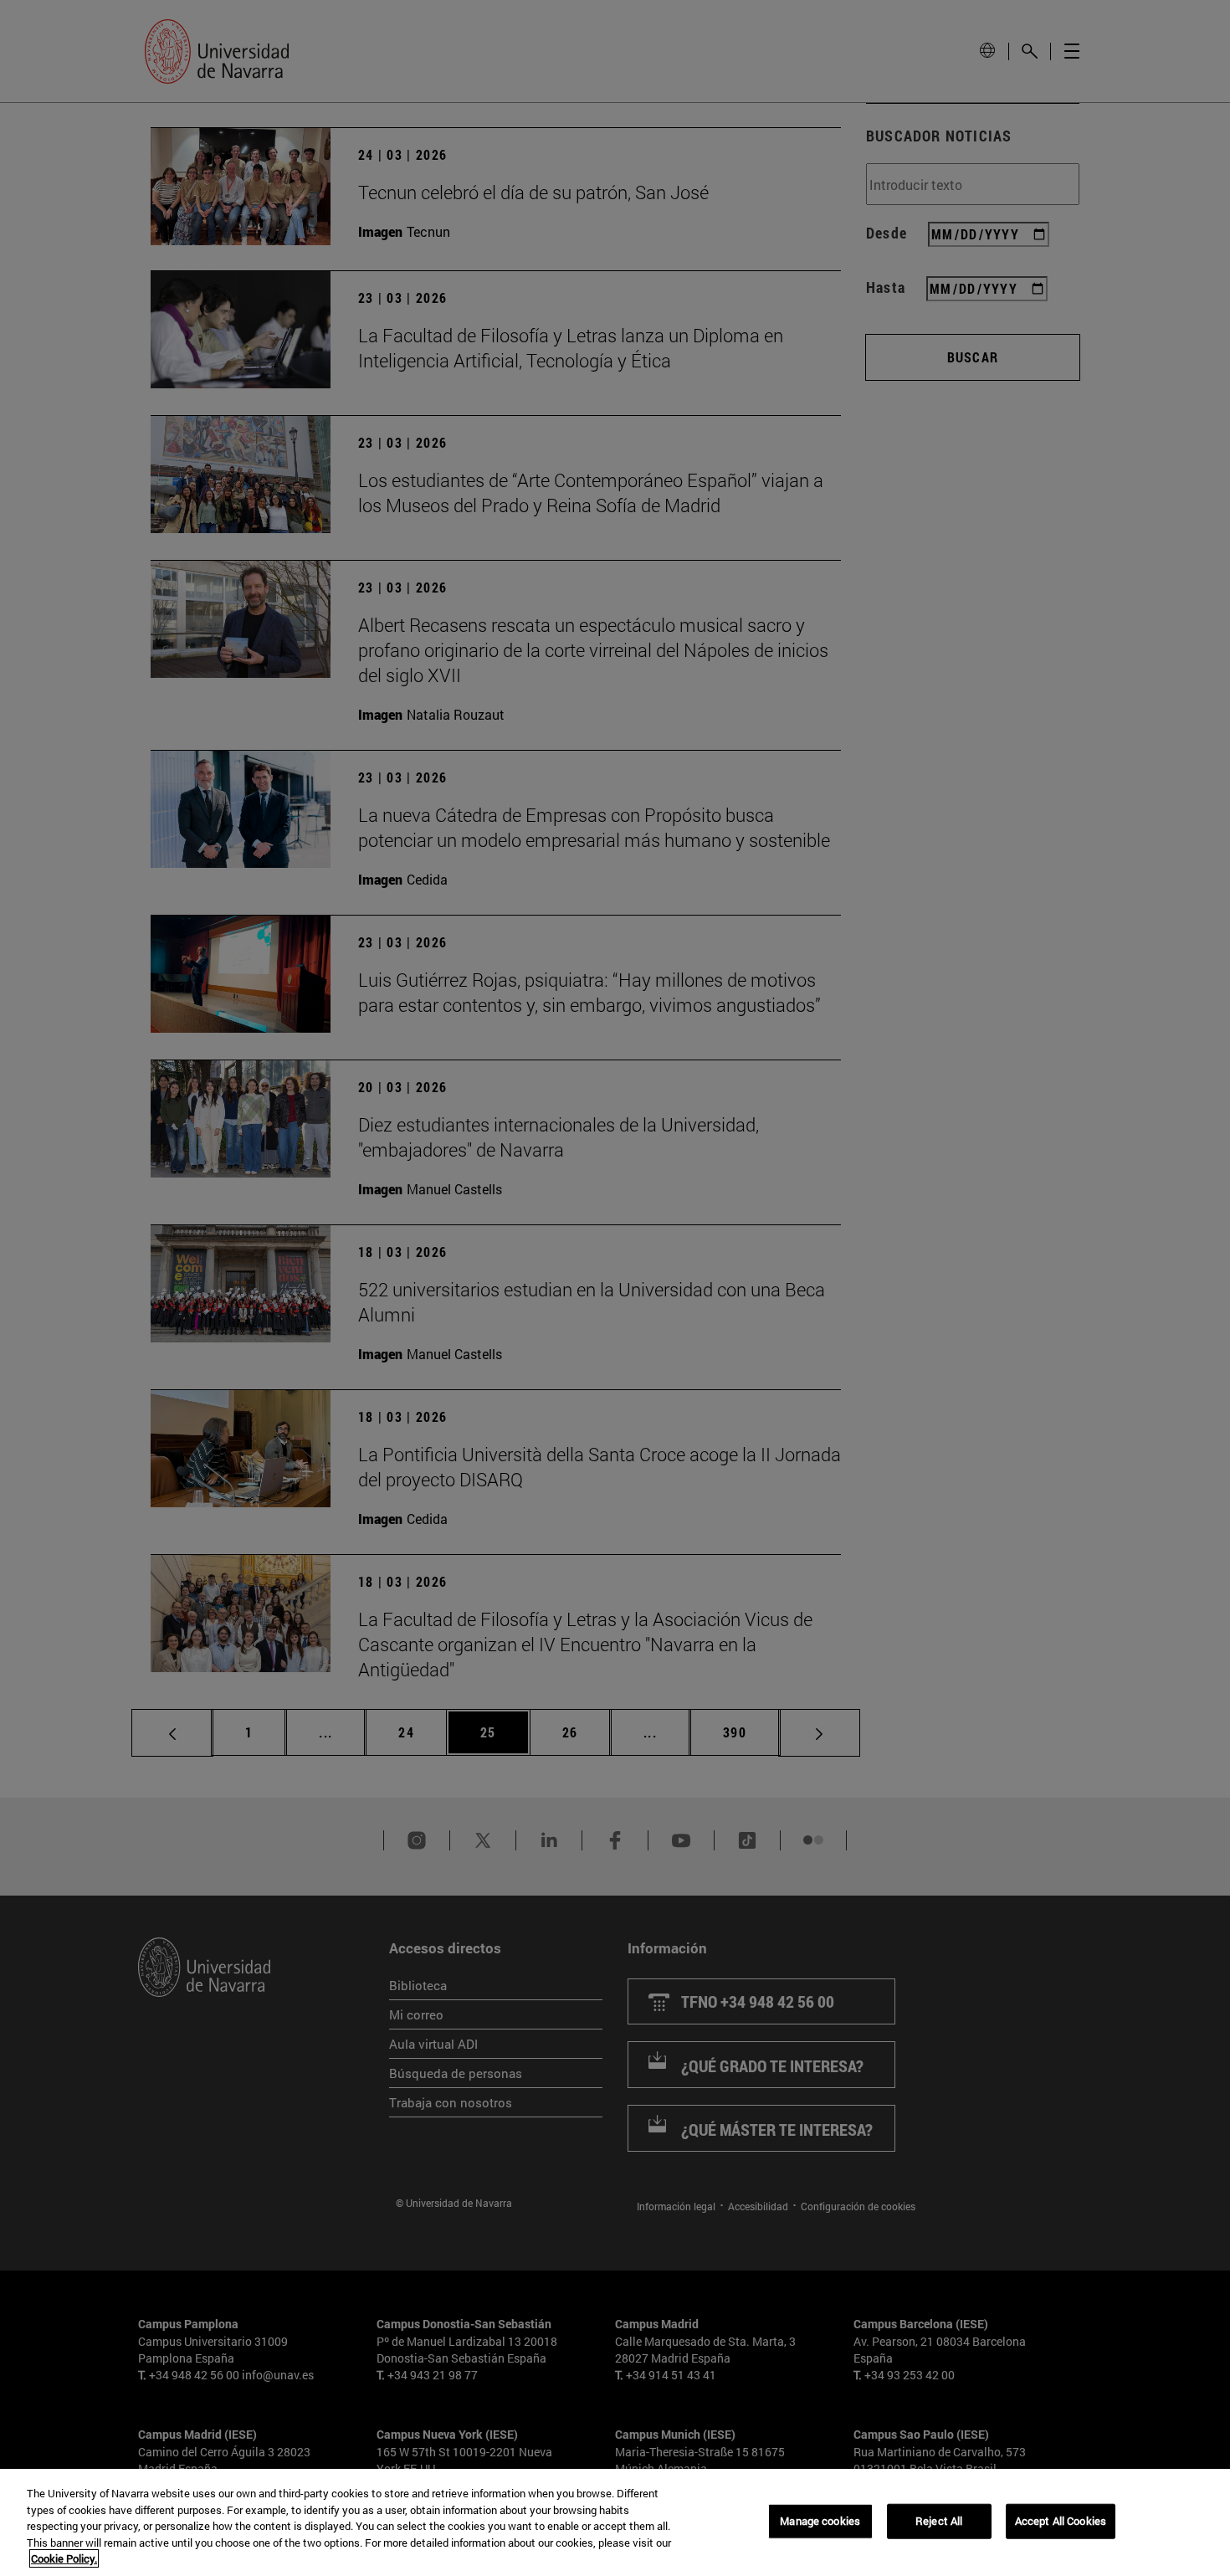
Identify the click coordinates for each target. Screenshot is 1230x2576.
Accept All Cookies (1061, 2521)
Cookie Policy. (64, 2558)
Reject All (939, 2521)
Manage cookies (820, 2521)
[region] (615, 2522)
